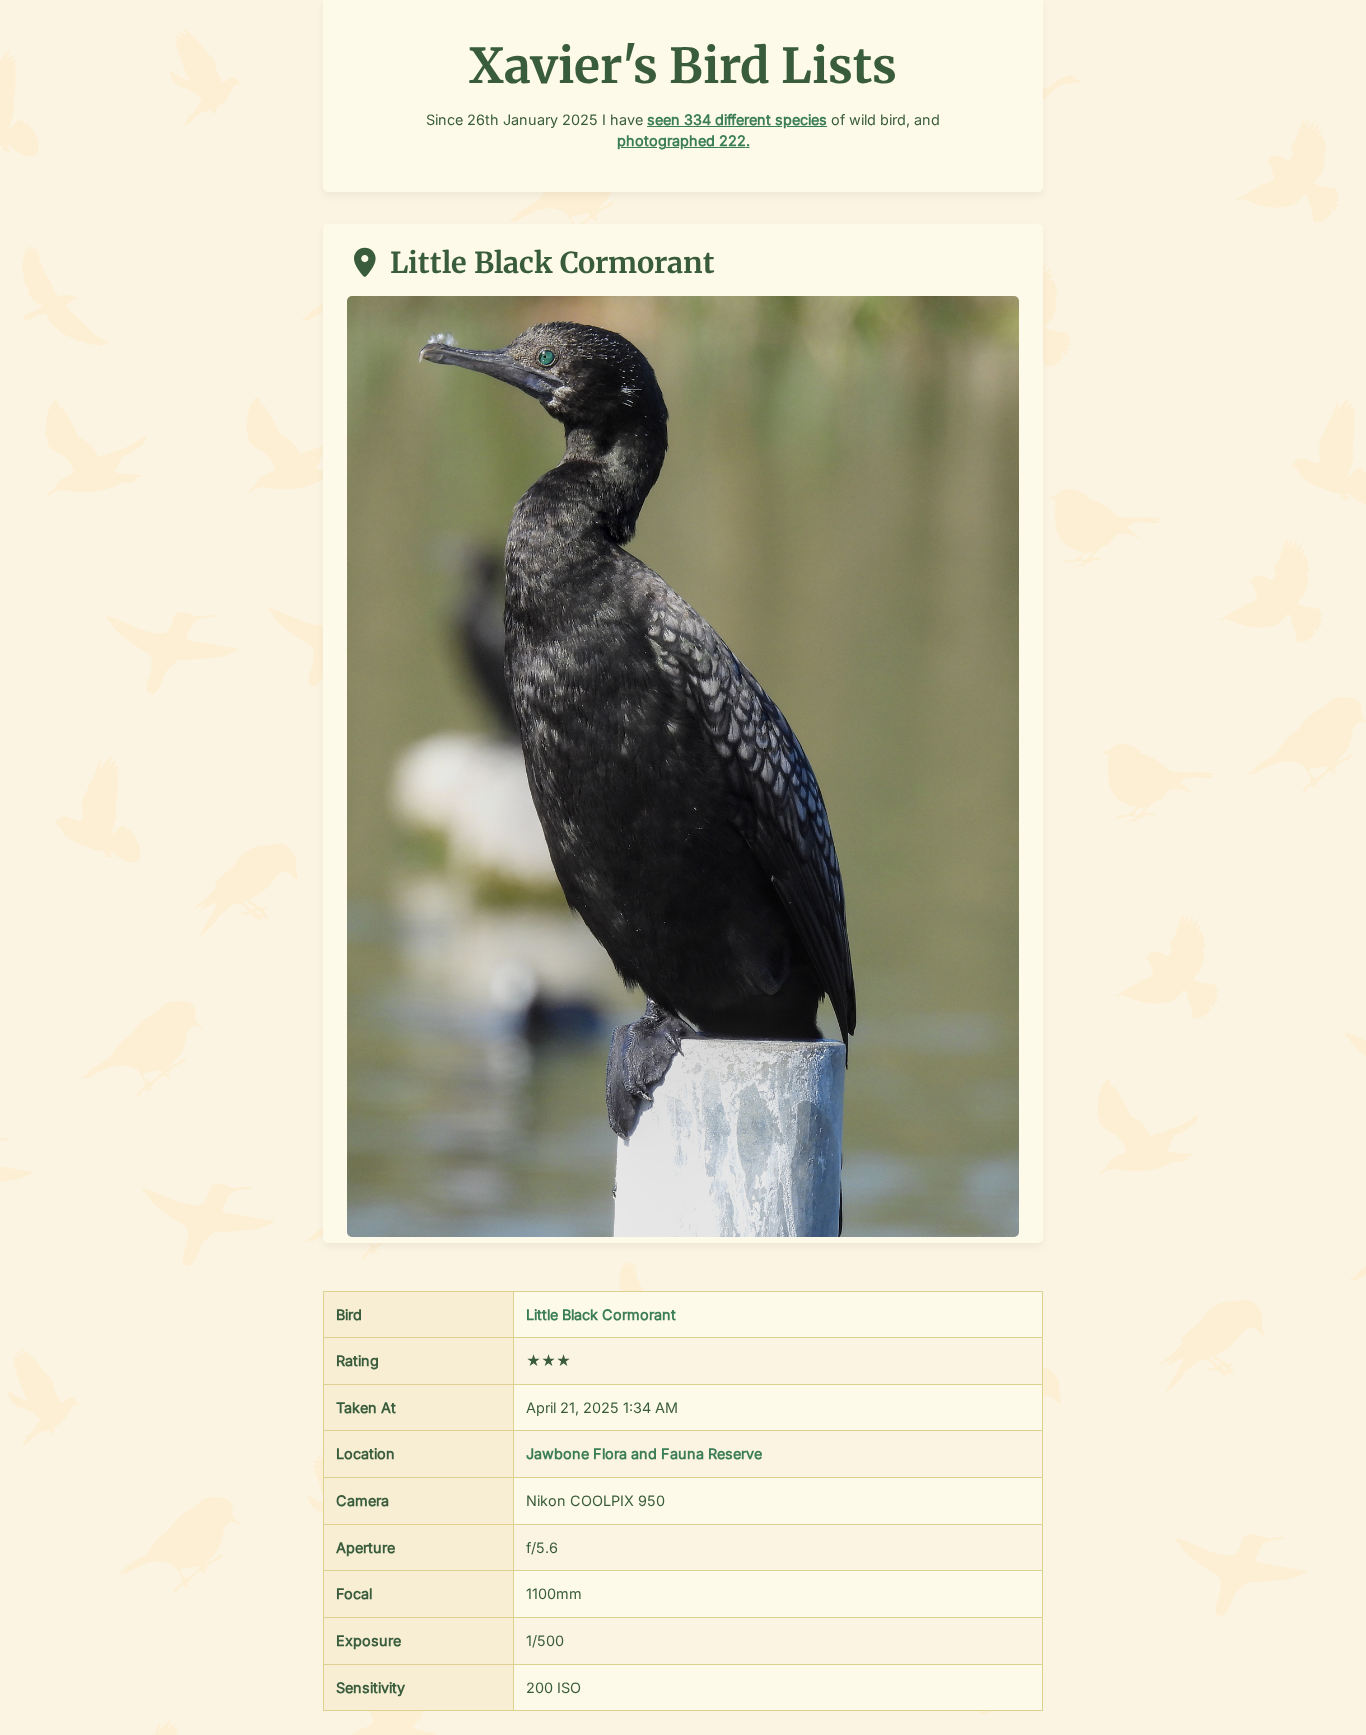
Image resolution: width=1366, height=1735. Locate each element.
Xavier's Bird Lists (683, 66)
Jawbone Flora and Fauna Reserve (644, 1453)
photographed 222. (683, 140)
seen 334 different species (737, 119)
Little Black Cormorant (601, 1314)
